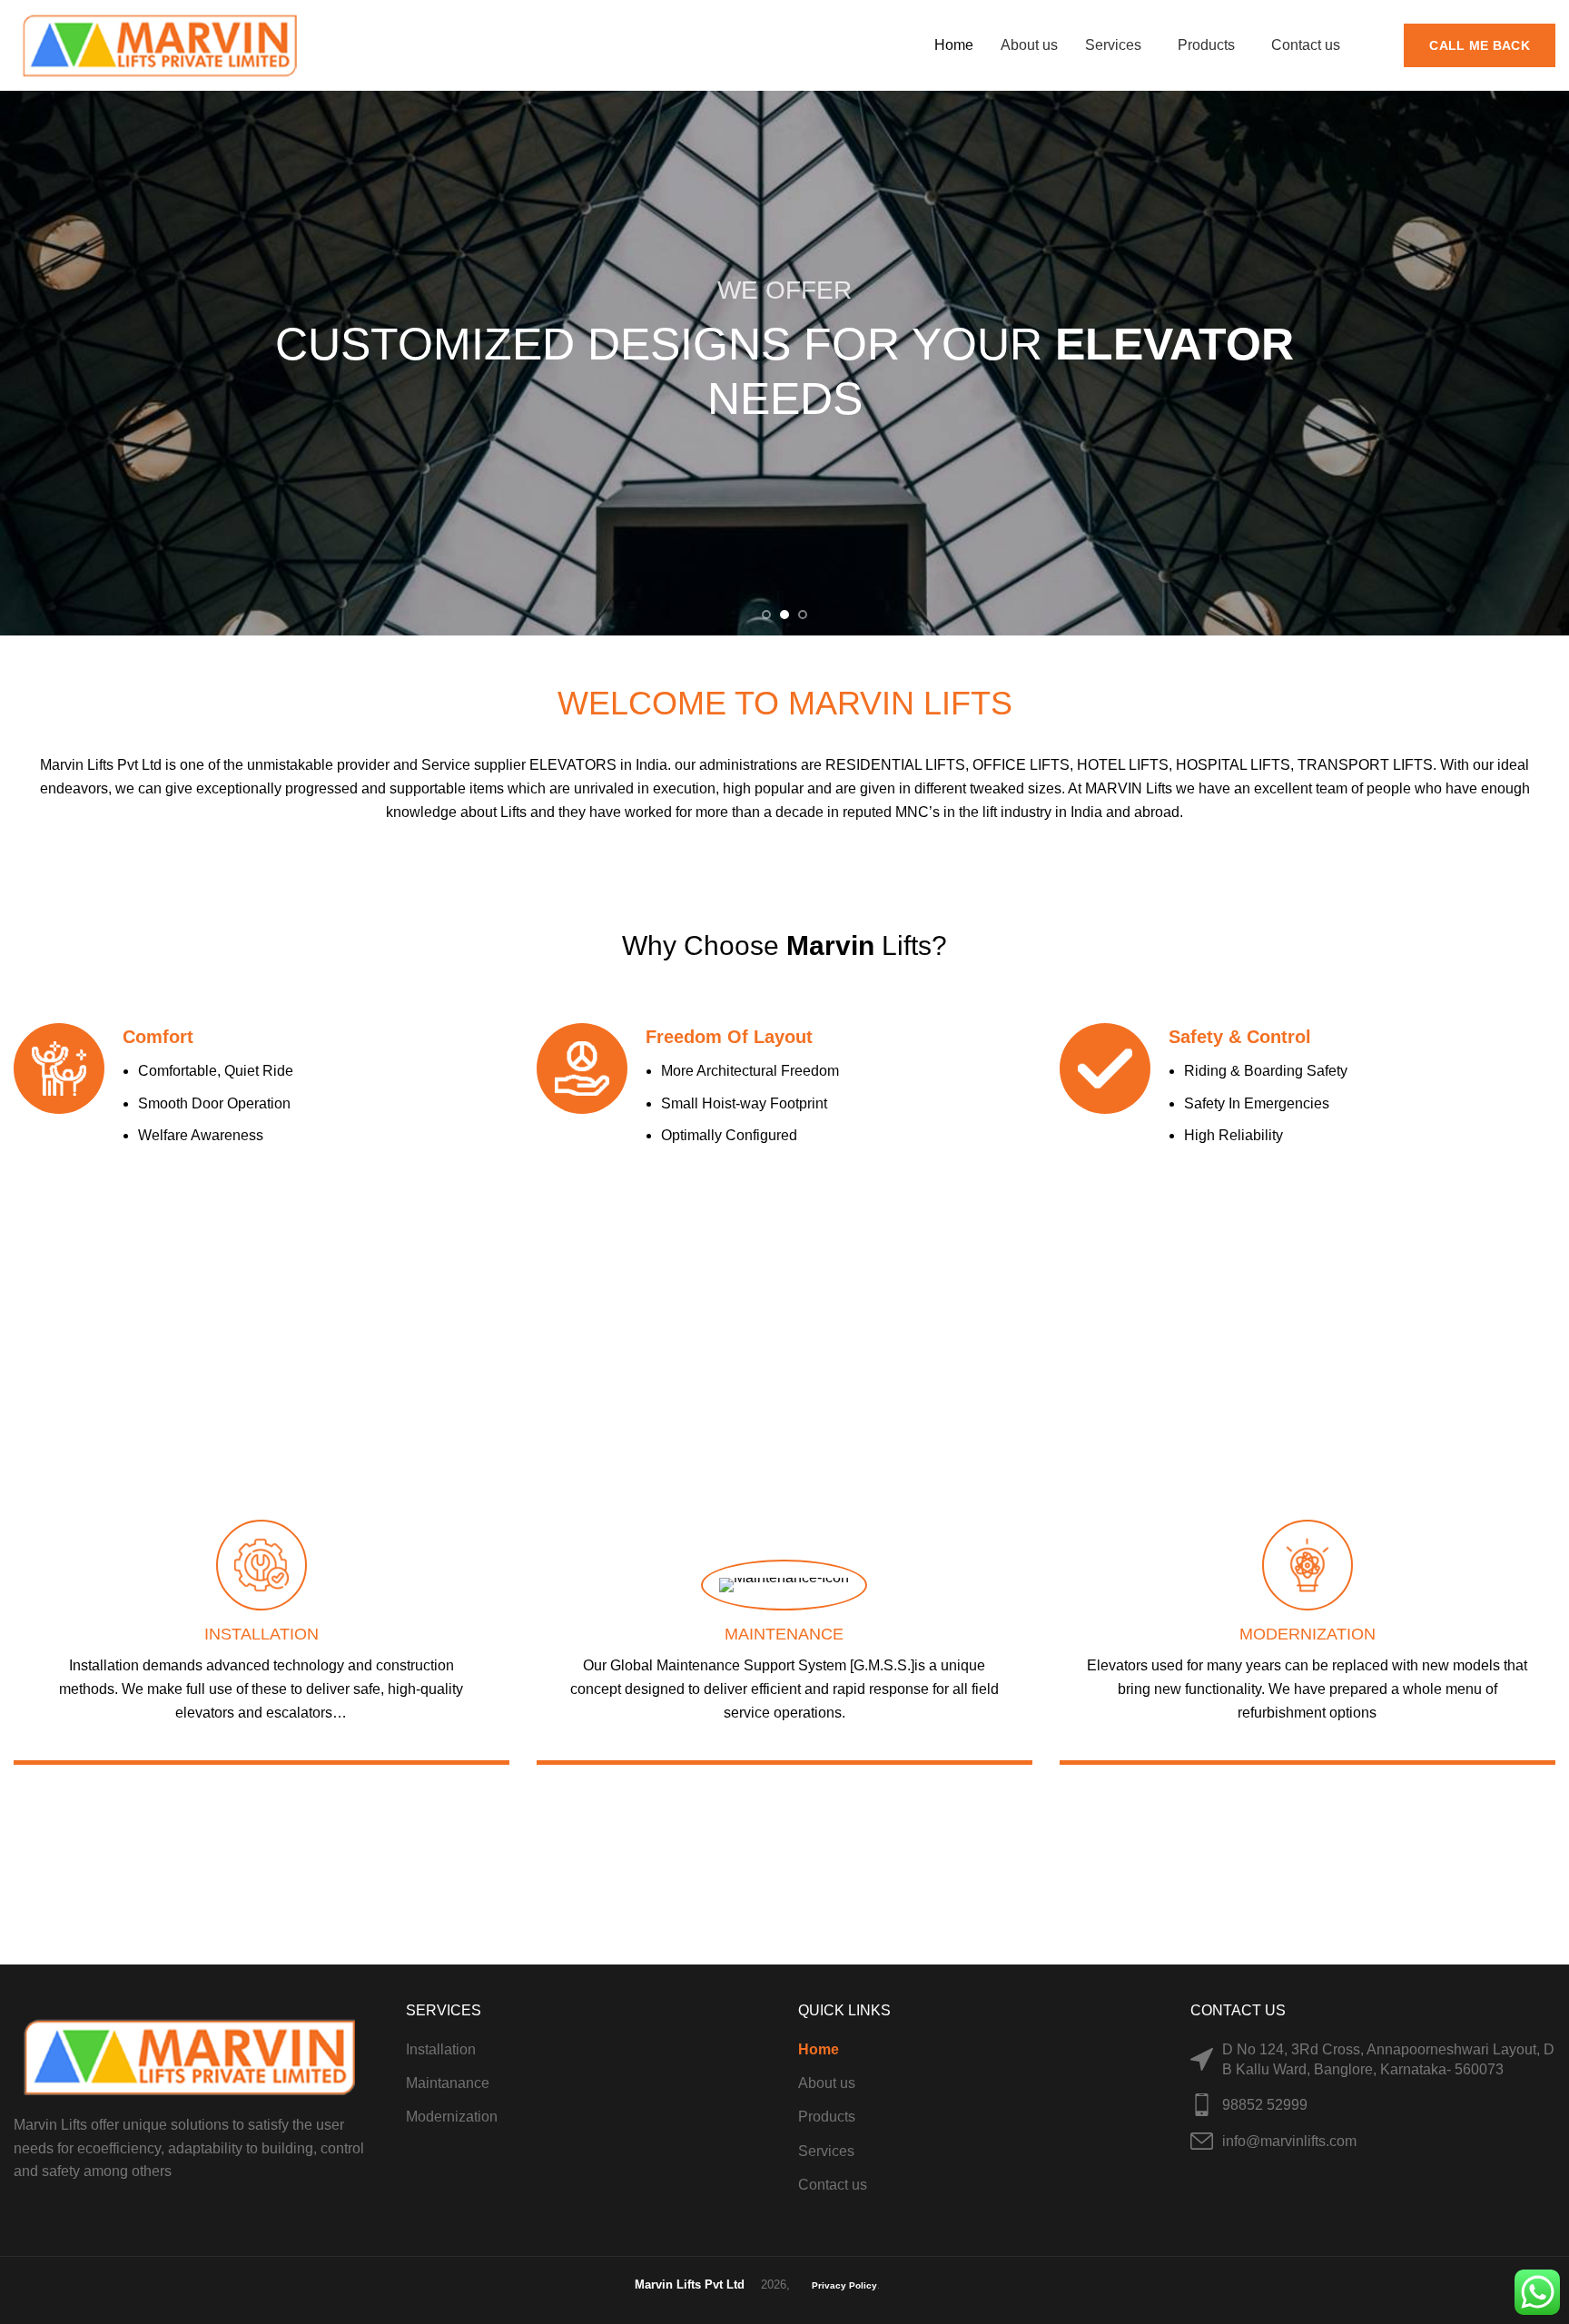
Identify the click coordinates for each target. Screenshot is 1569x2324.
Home (819, 2049)
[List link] (1373, 2105)
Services (826, 2151)
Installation (441, 2049)
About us (827, 2083)
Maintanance (448, 2083)
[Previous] (23, 363)
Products (827, 2117)
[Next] (1546, 363)
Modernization (452, 2117)
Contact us (833, 2185)
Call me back (1480, 45)
